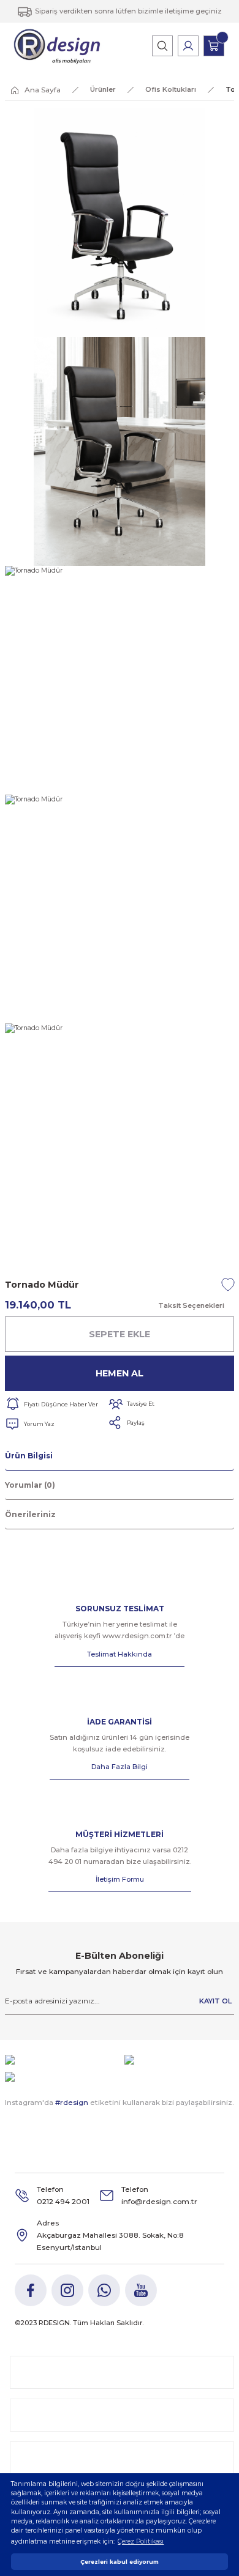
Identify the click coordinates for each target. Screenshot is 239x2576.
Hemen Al (120, 1373)
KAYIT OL (215, 2001)
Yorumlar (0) (30, 1485)
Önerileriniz (30, 1514)
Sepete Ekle (120, 1334)
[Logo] (57, 46)
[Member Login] (188, 46)
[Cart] (214, 46)
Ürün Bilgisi (29, 1456)
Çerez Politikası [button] (141, 2541)
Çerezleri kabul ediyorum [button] (120, 2562)
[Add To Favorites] (228, 1285)
